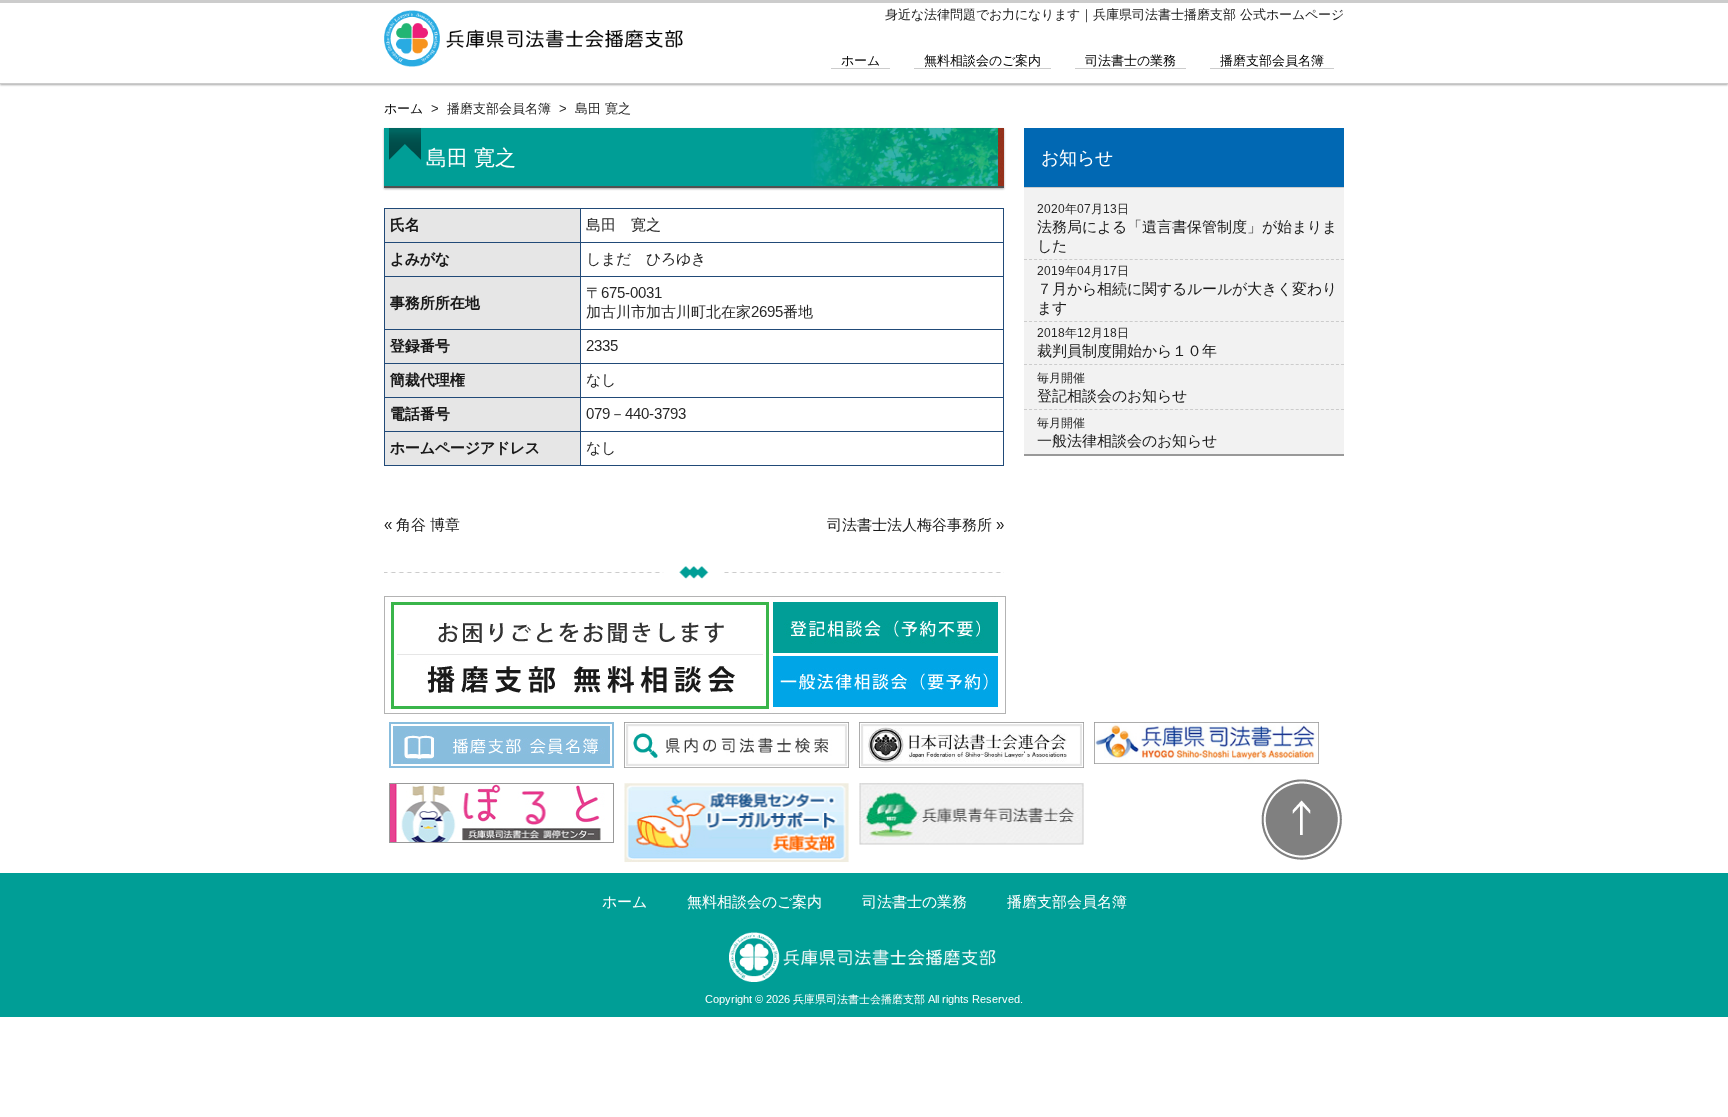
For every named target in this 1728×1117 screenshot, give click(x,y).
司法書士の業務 (1130, 60)
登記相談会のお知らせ (1112, 395)
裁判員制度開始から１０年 (1127, 350)
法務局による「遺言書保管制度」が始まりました (1187, 236)
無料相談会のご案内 (982, 60)
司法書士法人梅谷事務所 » (915, 524)
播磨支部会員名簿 (1272, 60)
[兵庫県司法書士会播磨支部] (534, 58)
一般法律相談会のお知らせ (1127, 440)
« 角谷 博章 (422, 524)
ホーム (860, 60)
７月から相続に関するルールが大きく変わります (1187, 298)
